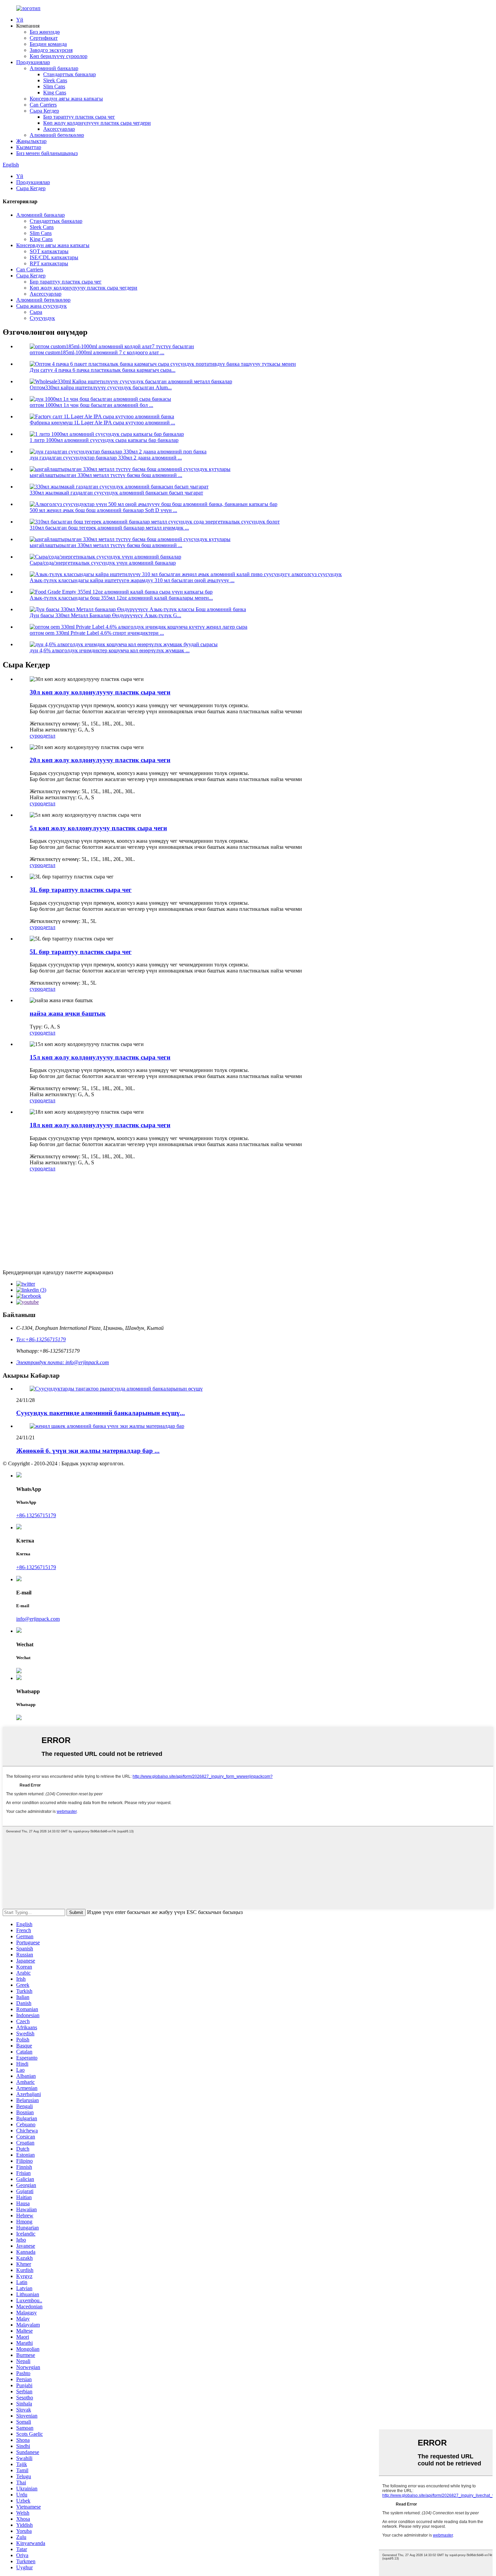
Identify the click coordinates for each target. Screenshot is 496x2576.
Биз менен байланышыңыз (47, 153)
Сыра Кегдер (44, 111)
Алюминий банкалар (54, 68)
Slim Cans (54, 86)
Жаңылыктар (31, 141)
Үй (20, 20)
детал (49, 736)
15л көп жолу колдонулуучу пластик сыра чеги (100, 1057)
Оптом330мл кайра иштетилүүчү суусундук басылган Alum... (101, 387)
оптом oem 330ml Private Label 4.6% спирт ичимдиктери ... (97, 633)
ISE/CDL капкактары (54, 257)
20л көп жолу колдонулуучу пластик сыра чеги (100, 760)
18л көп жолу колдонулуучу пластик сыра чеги (100, 1125)
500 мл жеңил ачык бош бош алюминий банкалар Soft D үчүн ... (103, 510)
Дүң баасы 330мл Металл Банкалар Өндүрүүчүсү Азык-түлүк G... (105, 615)
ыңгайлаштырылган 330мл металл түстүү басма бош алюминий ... (106, 475)
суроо (36, 736)
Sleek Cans (55, 80)
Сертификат (44, 38)
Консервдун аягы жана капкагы (66, 99)
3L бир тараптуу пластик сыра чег (81, 890)
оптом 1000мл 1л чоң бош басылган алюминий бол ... (91, 405)
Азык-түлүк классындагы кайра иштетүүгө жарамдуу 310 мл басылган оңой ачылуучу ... (132, 580)
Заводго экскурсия (51, 50)
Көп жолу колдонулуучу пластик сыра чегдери (97, 123)
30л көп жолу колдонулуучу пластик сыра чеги (100, 692)
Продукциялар (33, 62)
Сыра (36, 312)
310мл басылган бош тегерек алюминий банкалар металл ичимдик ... (109, 528)
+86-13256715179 (36, 1515)
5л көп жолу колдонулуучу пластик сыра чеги (98, 828)
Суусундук (42, 318)
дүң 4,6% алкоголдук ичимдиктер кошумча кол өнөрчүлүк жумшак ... (110, 650)
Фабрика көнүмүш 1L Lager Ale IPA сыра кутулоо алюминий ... (102, 423)
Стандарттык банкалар (70, 74)
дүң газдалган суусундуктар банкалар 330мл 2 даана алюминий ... (106, 458)
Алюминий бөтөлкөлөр (57, 135)
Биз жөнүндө (45, 32)
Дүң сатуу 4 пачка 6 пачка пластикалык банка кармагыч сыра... (103, 370)
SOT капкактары (49, 251)
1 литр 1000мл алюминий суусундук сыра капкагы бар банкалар (104, 440)
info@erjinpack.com (38, 1619)
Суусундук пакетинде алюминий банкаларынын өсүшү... (101, 1413)
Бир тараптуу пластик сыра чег (79, 117)
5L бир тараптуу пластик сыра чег (81, 952)
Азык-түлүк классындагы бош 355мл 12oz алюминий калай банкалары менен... (121, 598)
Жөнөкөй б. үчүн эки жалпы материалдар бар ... (88, 1451)
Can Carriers (43, 105)
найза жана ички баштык (68, 1013)
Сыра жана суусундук (42, 306)
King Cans (55, 93)
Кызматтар (29, 147)
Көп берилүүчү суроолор (59, 56)
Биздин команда (48, 44)
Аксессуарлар (59, 129)
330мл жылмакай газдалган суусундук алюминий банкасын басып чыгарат (116, 493)
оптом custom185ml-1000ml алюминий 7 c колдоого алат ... (97, 352)
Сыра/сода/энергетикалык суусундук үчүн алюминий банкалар (103, 563)
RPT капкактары (49, 263)
